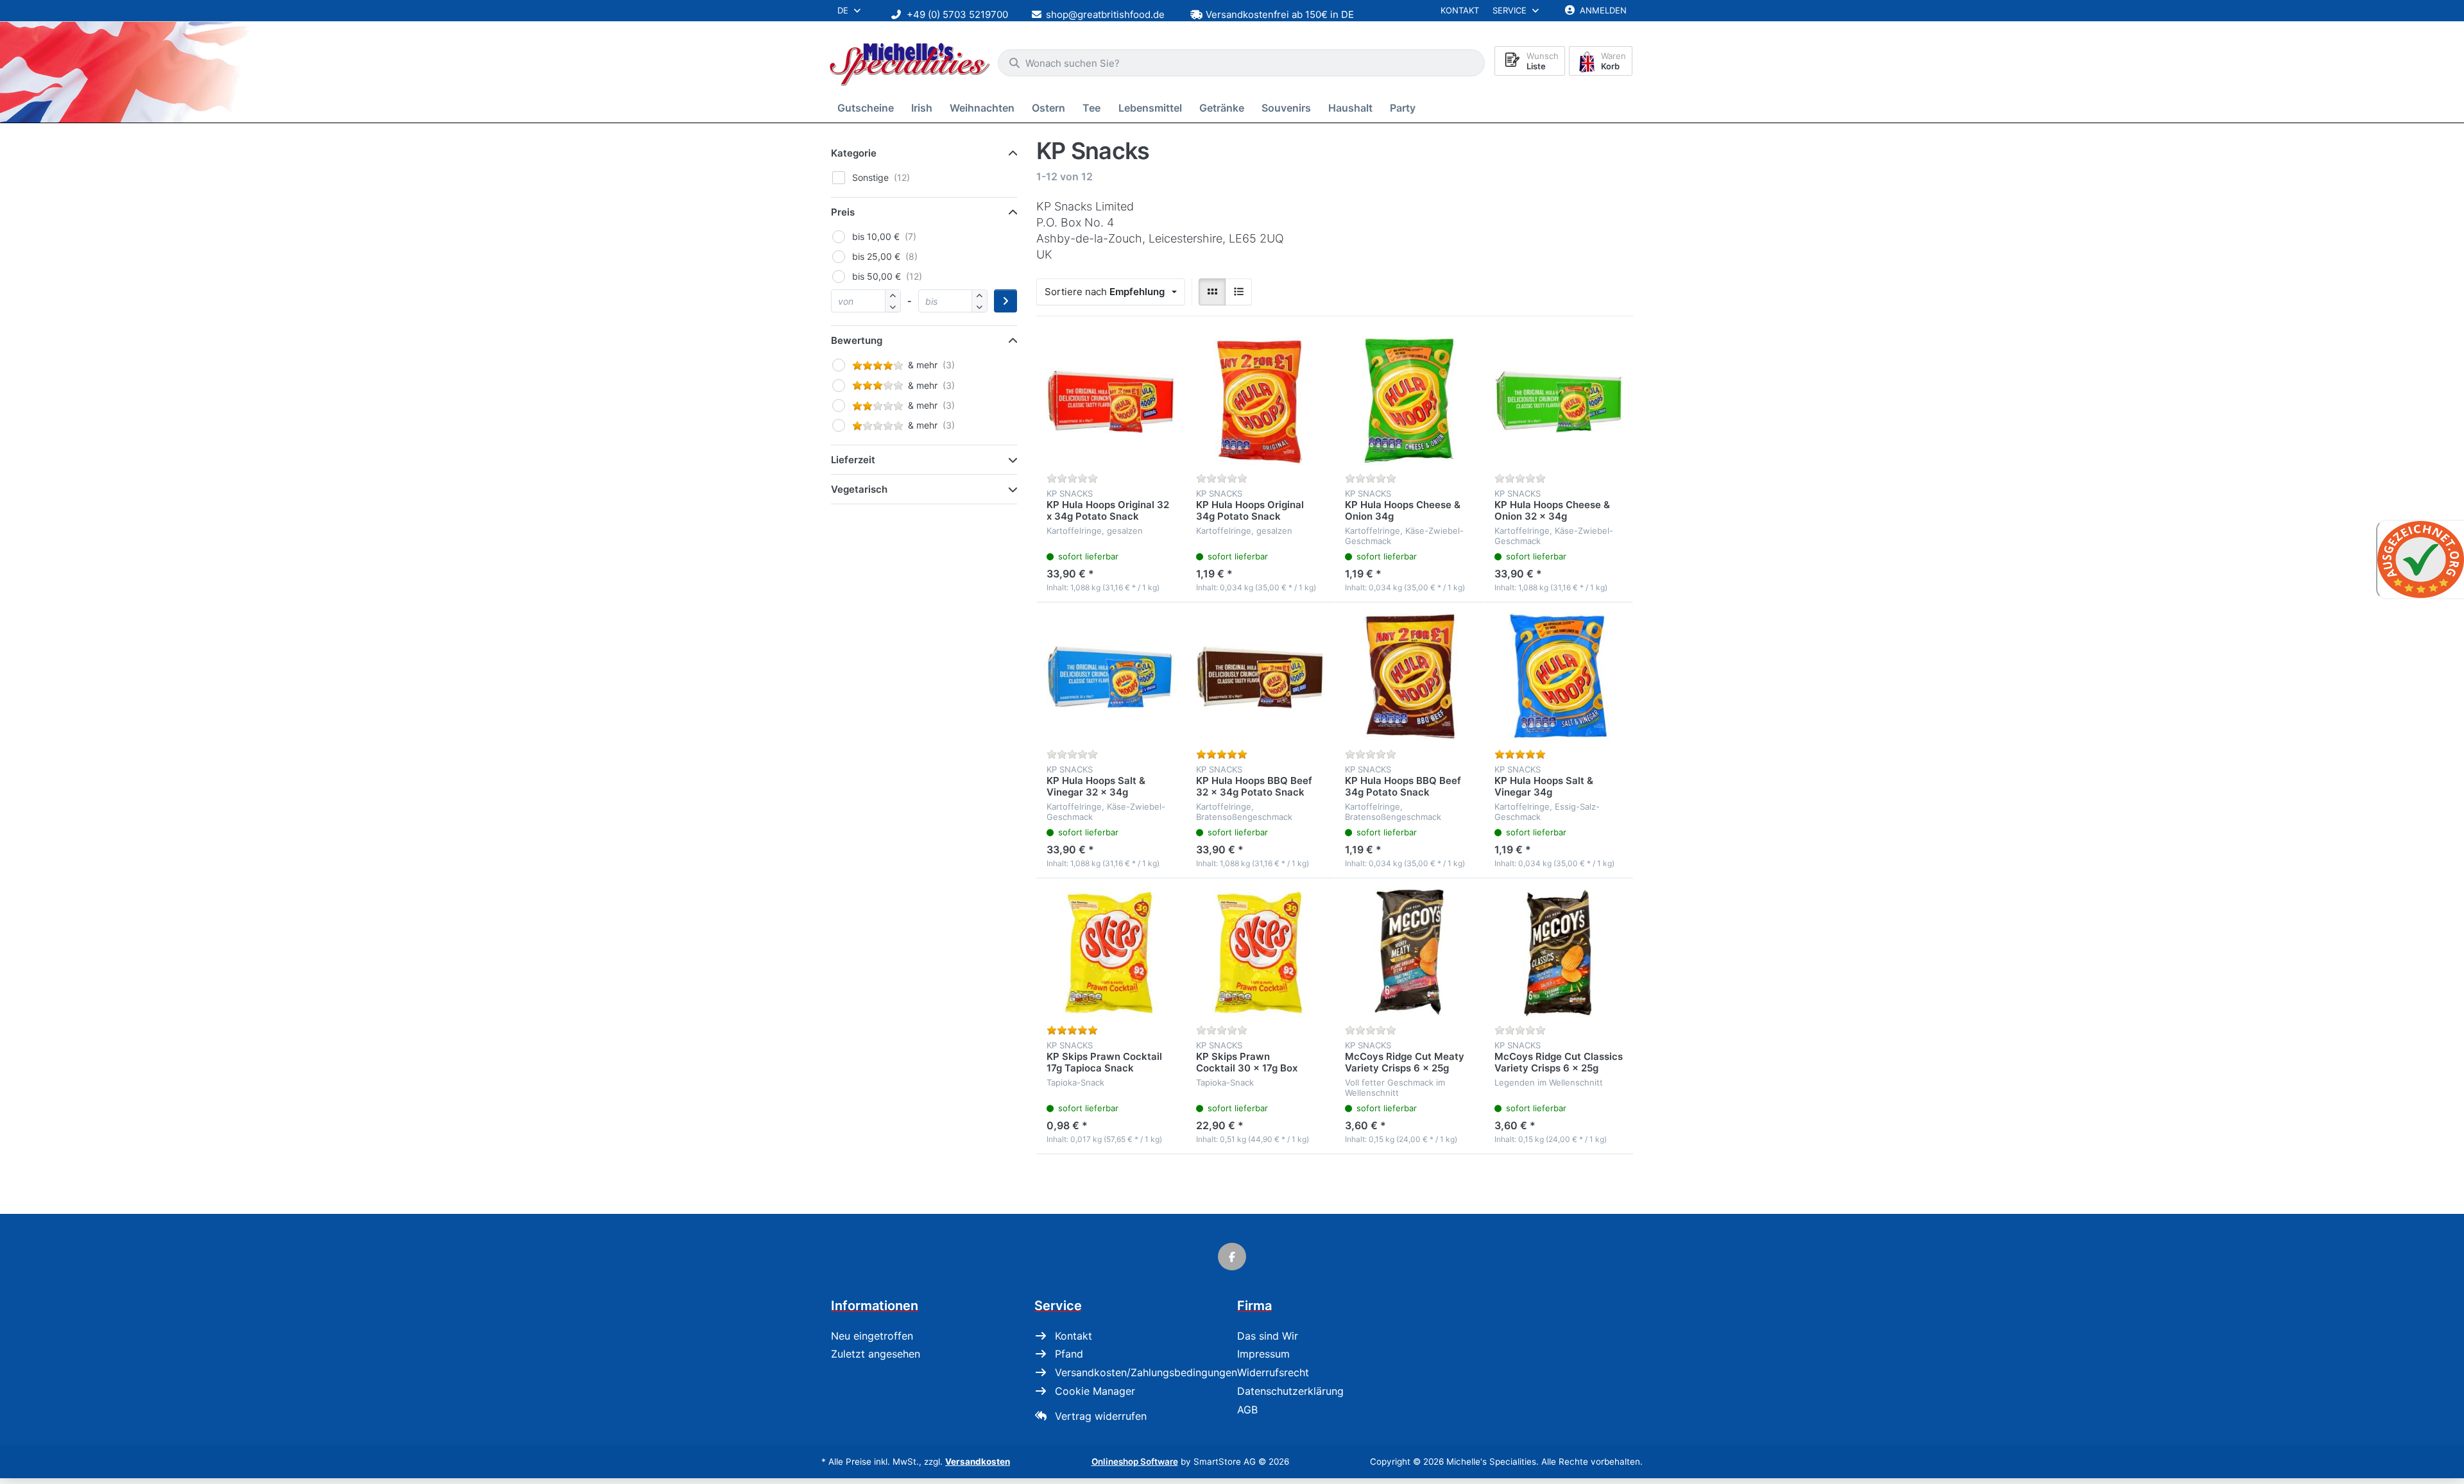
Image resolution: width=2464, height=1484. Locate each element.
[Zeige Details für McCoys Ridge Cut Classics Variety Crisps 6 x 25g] (1559, 953)
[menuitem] (868, 108)
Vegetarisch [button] (859, 489)
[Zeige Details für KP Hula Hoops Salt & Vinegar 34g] (1559, 677)
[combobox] (1241, 63)
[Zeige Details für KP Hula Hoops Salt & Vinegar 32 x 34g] (1111, 677)
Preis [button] (843, 212)
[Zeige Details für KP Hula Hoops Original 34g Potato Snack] (1261, 401)
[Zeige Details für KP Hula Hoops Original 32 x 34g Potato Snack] (1111, 401)
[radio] (1212, 292)
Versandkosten (978, 1462)
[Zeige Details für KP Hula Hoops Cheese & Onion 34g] (1409, 401)
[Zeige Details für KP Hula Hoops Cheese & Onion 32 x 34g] (1559, 401)
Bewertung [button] (857, 340)
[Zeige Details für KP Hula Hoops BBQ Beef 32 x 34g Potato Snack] (1261, 677)
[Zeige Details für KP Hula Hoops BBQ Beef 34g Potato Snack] (1409, 677)
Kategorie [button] (854, 153)
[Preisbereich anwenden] (1005, 301)
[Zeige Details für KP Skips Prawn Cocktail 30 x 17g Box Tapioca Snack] (1261, 953)
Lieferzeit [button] (853, 460)
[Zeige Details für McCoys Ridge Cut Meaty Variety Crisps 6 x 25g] (1409, 953)
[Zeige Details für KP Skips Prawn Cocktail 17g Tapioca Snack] (1111, 953)
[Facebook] (1232, 1257)
